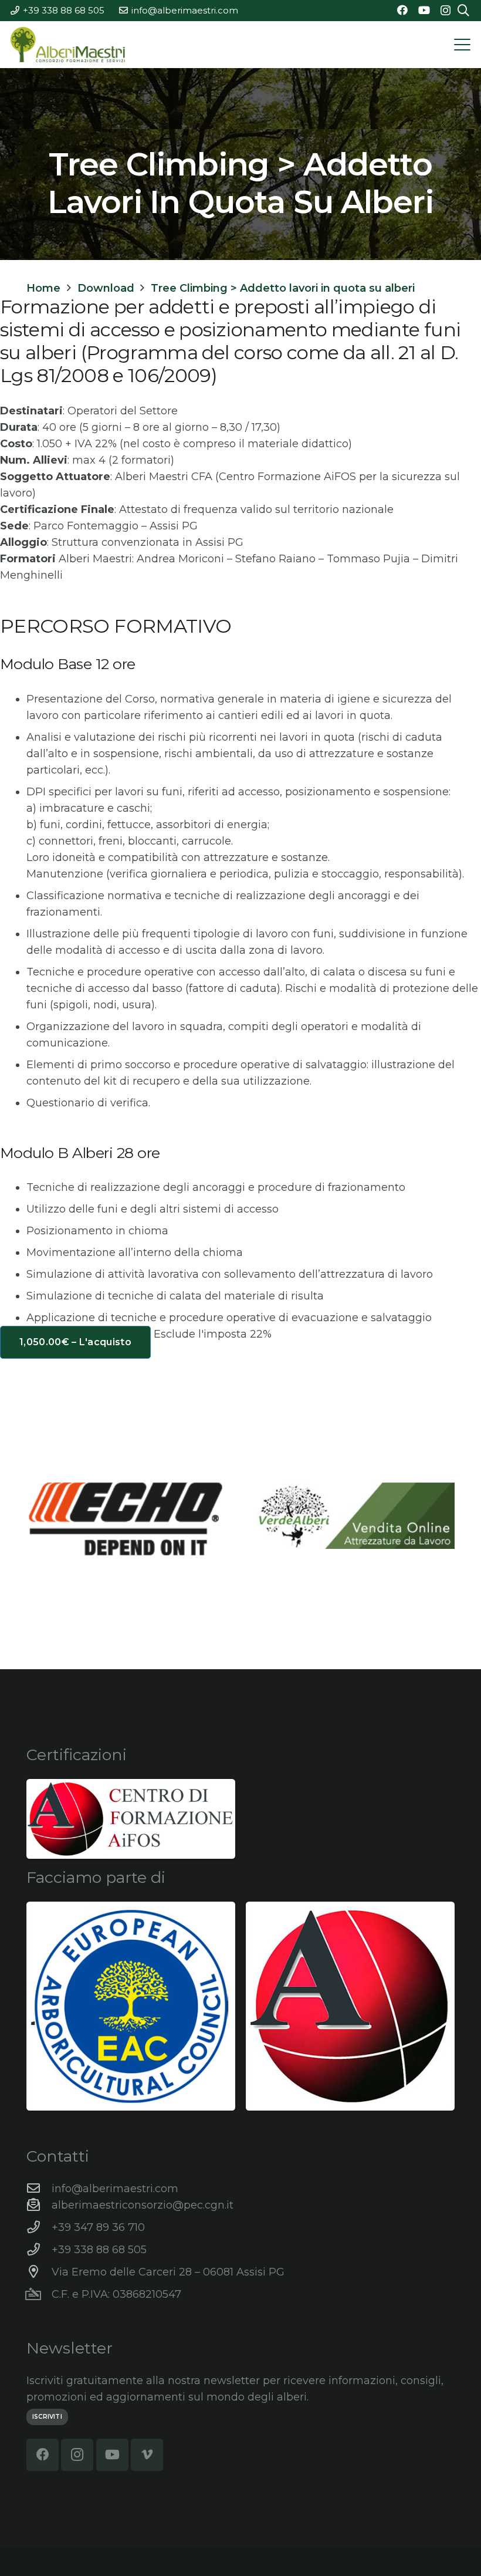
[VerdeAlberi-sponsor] (355, 1516)
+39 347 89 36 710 (98, 2227)
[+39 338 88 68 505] (39, 2250)
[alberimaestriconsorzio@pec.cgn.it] (39, 2205)
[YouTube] (424, 10)
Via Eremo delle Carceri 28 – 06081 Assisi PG (168, 2272)
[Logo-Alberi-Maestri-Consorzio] (68, 45)
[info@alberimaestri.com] (39, 2189)
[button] (463, 45)
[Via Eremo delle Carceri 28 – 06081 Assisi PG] (39, 2272)
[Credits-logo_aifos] (131, 1819)
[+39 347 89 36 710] (39, 2227)
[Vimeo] (147, 2455)
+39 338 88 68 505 (99, 2250)
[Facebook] (402, 10)
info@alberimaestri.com (115, 2189)
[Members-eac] (131, 2006)
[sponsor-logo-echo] (126, 1519)
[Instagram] (446, 11)
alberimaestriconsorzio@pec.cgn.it (143, 2205)
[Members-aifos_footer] (350, 2006)
